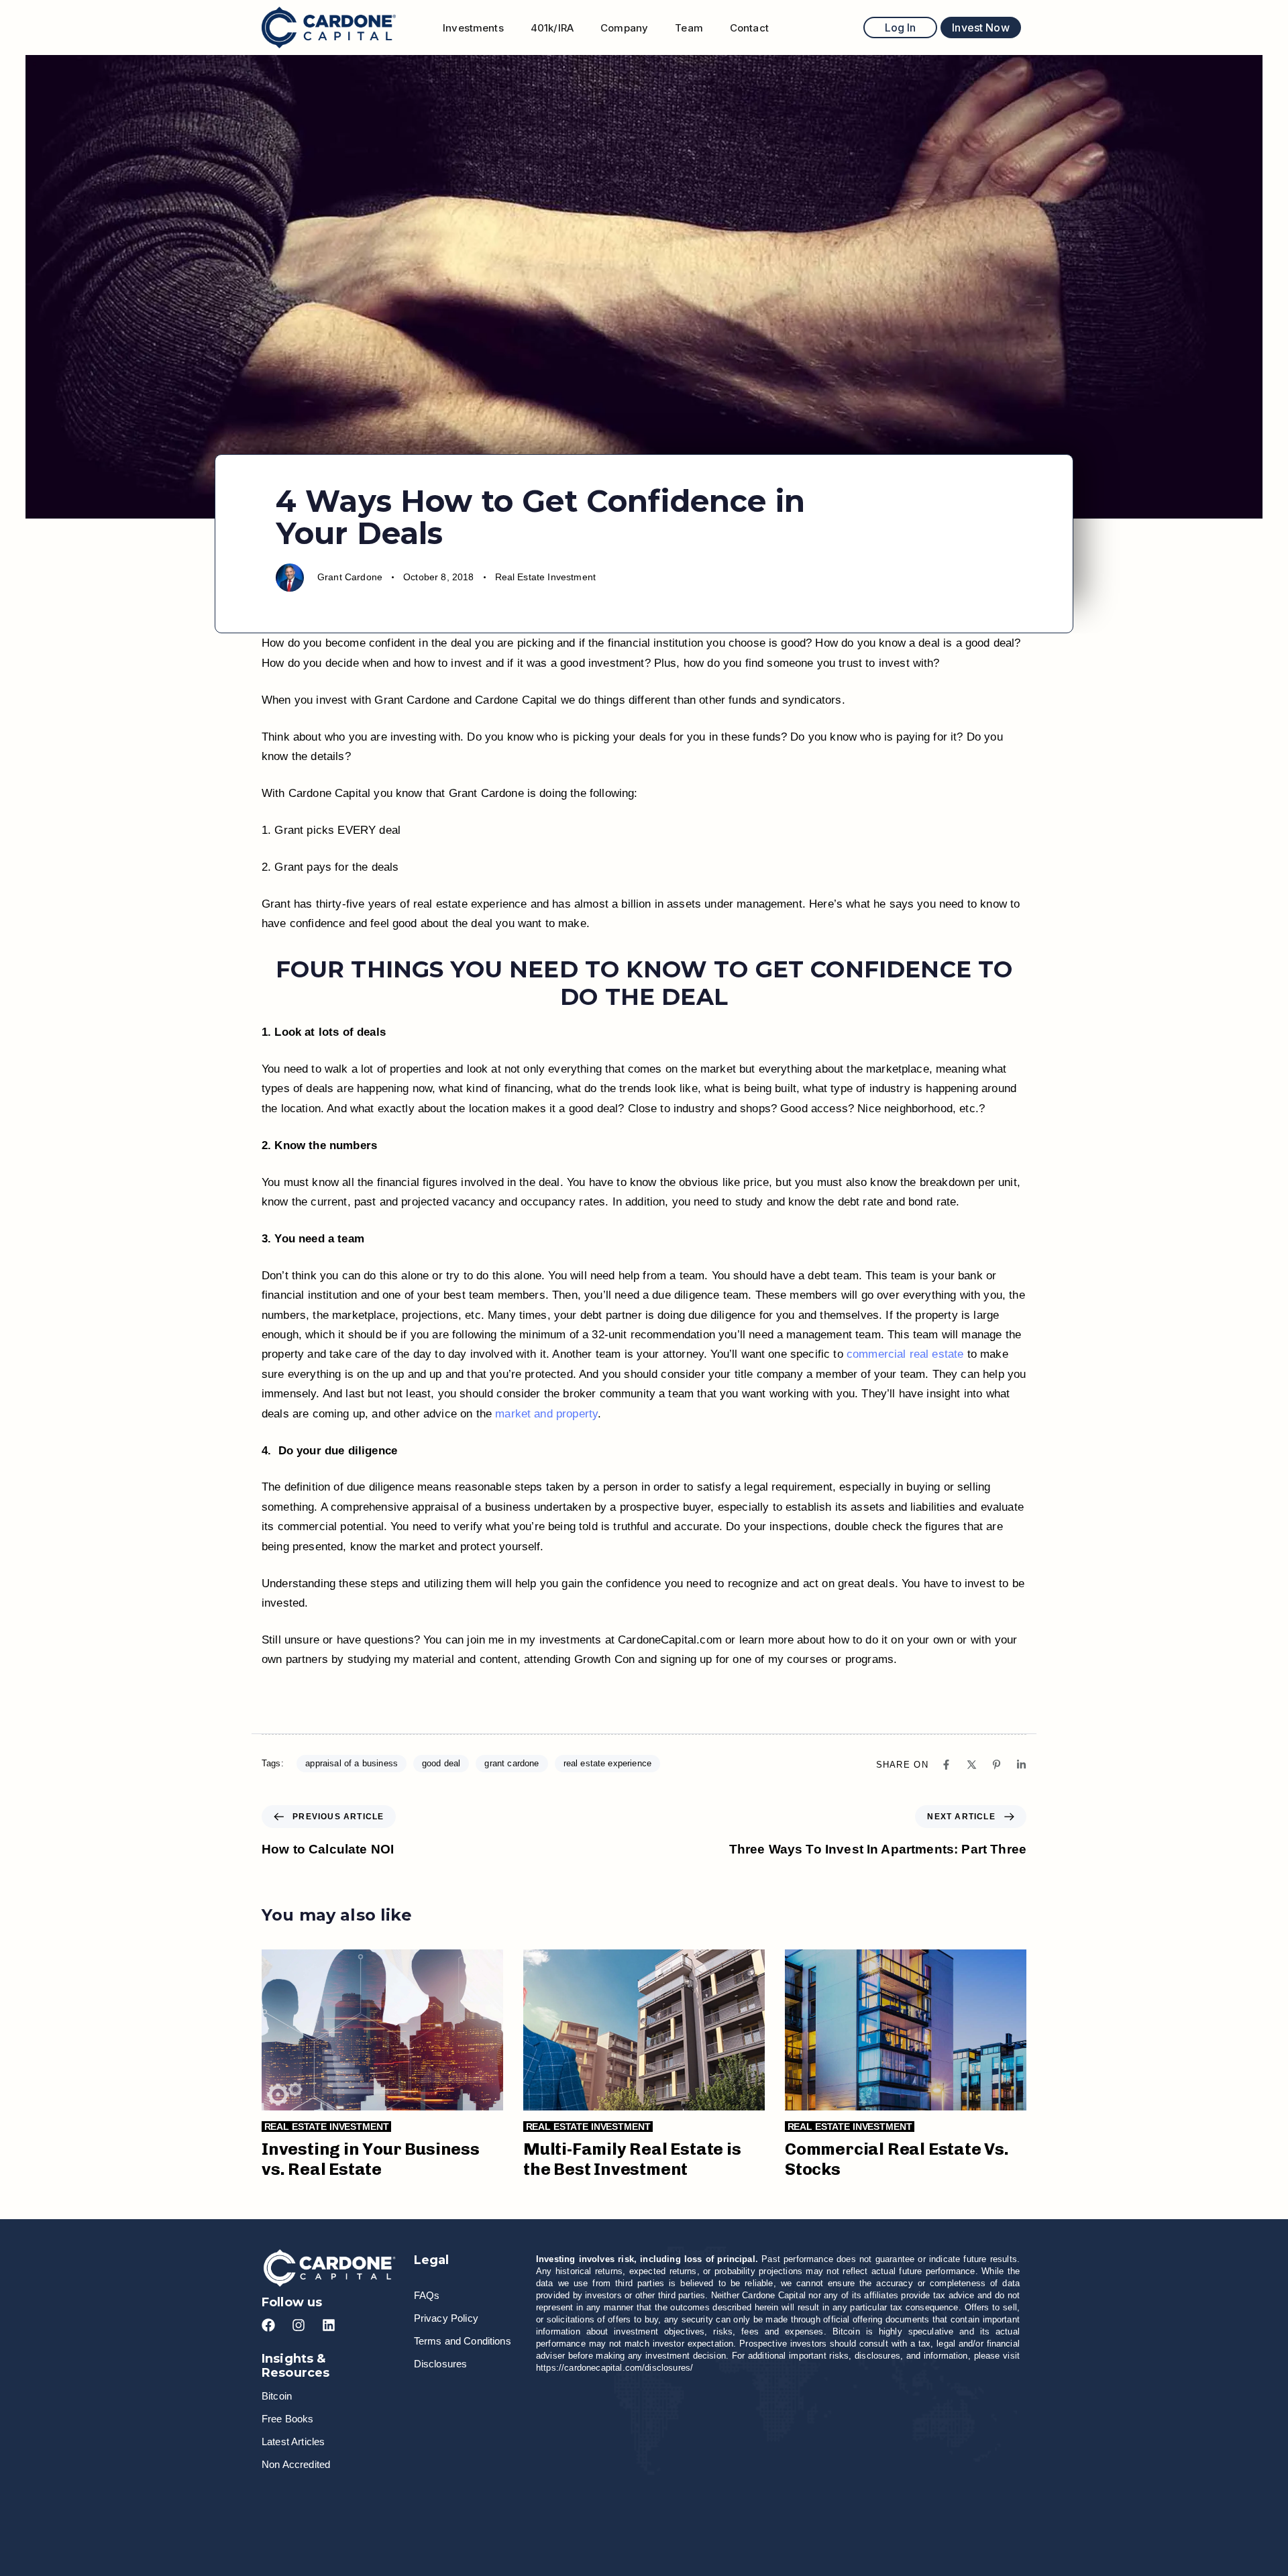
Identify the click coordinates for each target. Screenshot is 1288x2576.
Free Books (288, 2419)
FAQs (427, 2295)
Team (689, 28)
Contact (749, 28)
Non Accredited (296, 2464)
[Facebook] (946, 1765)
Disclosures (441, 2364)
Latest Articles (293, 2441)
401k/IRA (552, 28)
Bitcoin (277, 2396)
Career (305, 2504)
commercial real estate (905, 1354)
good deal (441, 1763)
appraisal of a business (352, 1763)
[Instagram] (299, 2325)
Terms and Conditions (463, 2341)
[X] (972, 1765)
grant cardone (512, 1763)
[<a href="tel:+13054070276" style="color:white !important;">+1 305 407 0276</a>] (552, 2505)
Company (624, 28)
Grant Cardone (350, 577)
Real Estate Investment (546, 577)
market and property (546, 1414)
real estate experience (608, 1763)
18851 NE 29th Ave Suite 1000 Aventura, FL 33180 (919, 2504)
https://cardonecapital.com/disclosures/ (614, 2368)
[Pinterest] (997, 1765)
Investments (473, 28)
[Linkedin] (1021, 1765)
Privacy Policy (446, 2318)
